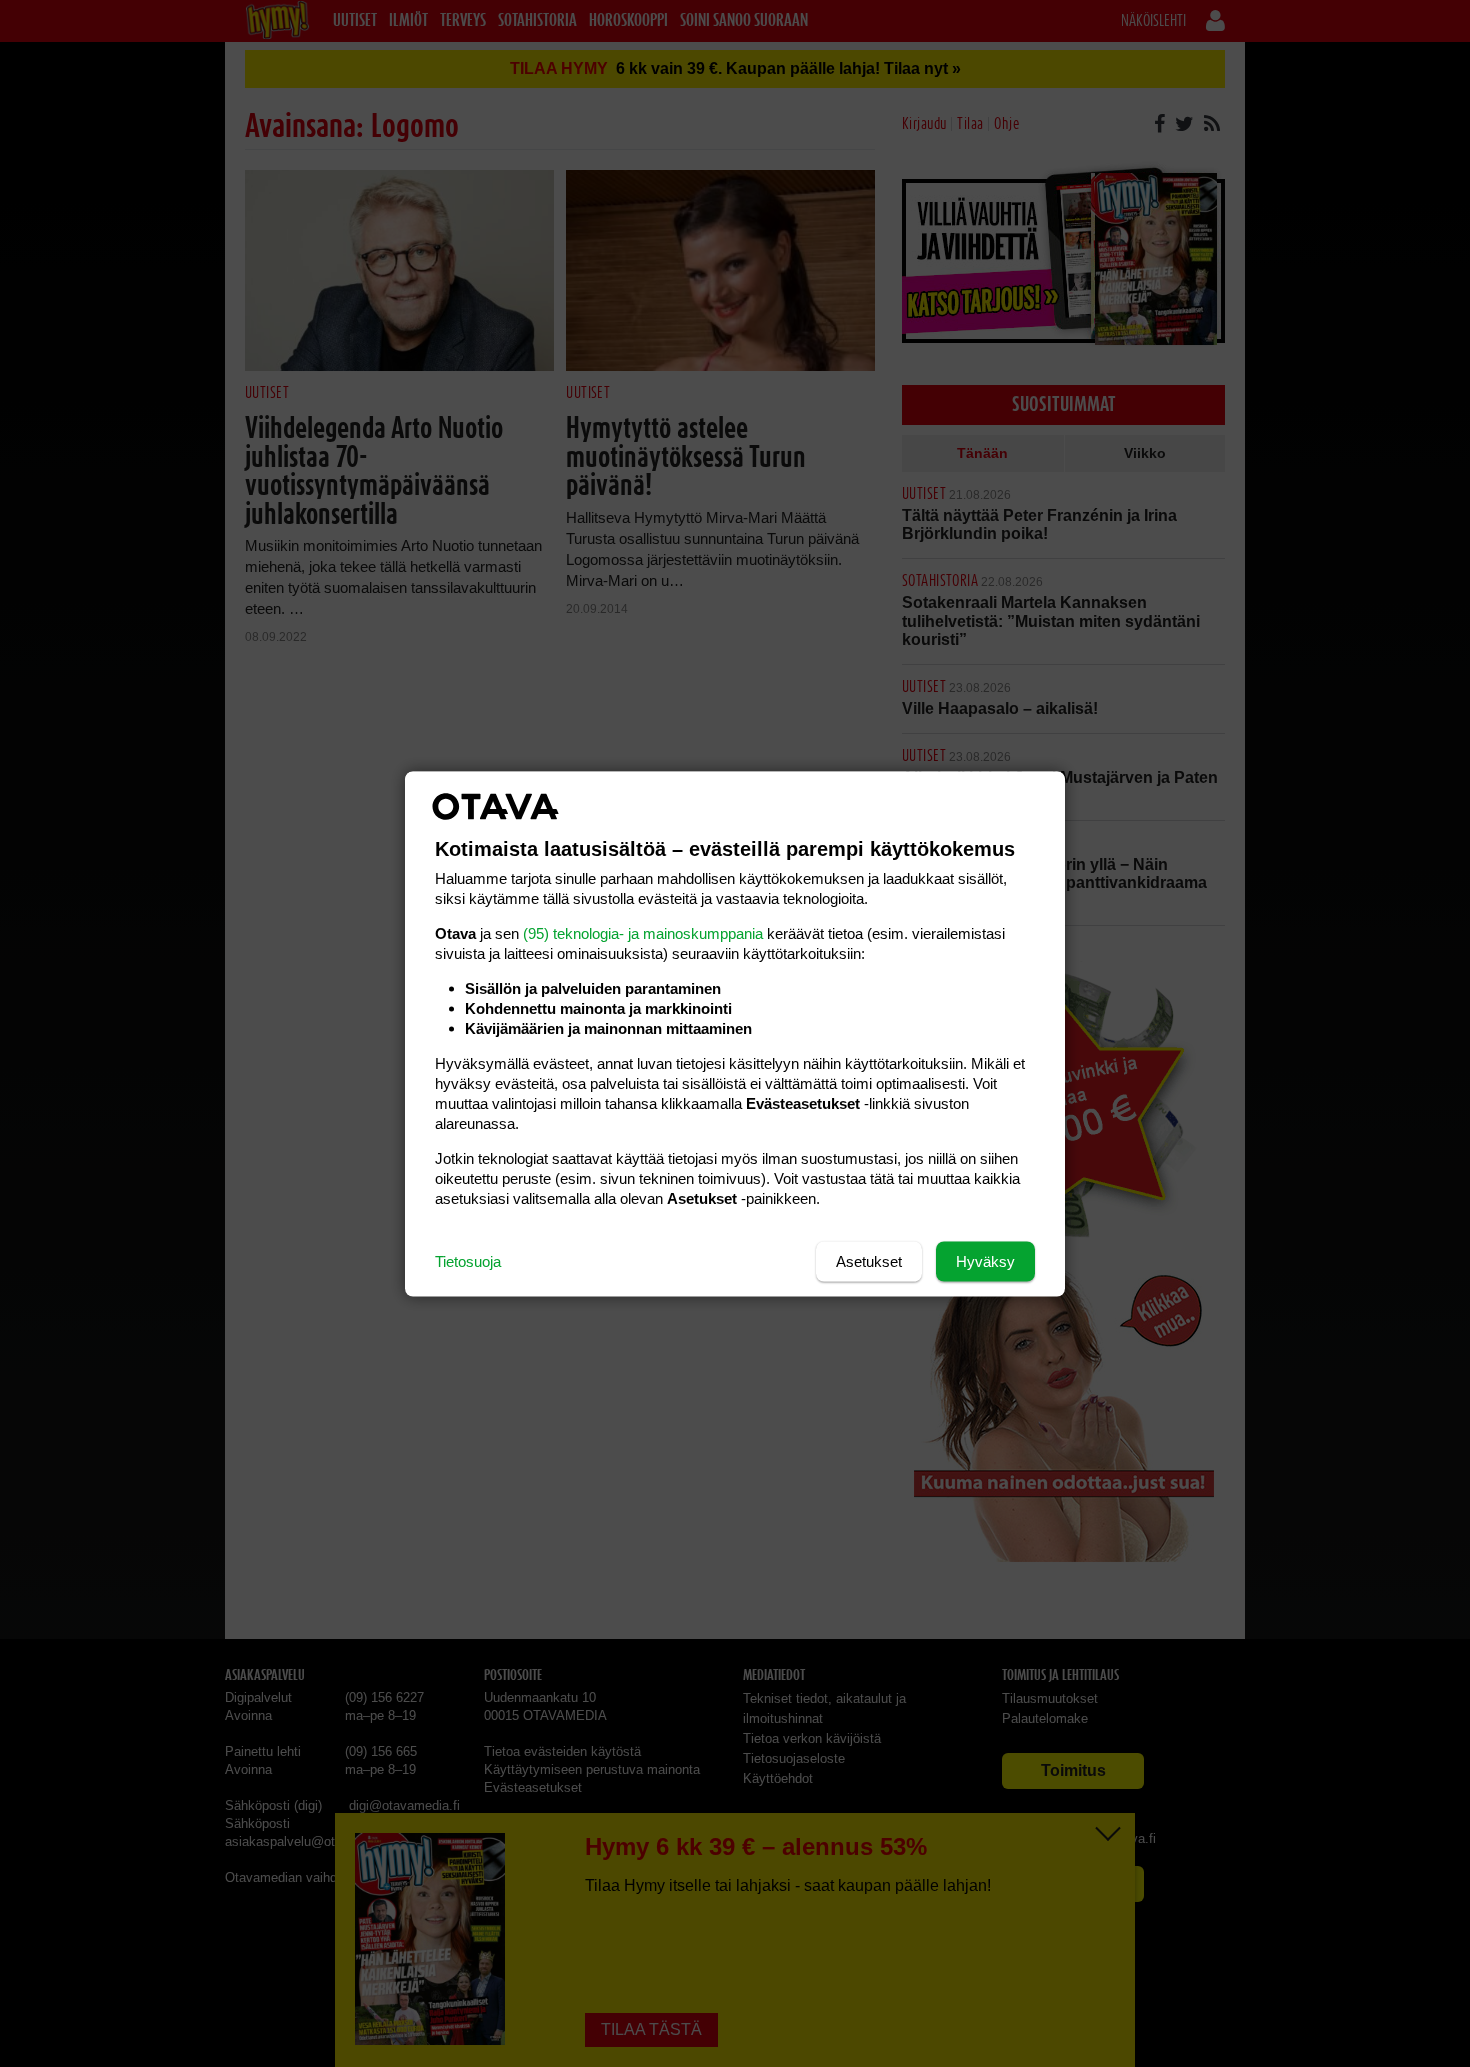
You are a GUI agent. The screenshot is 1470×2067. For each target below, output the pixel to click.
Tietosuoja (468, 1260)
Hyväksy (985, 1260)
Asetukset (869, 1260)
